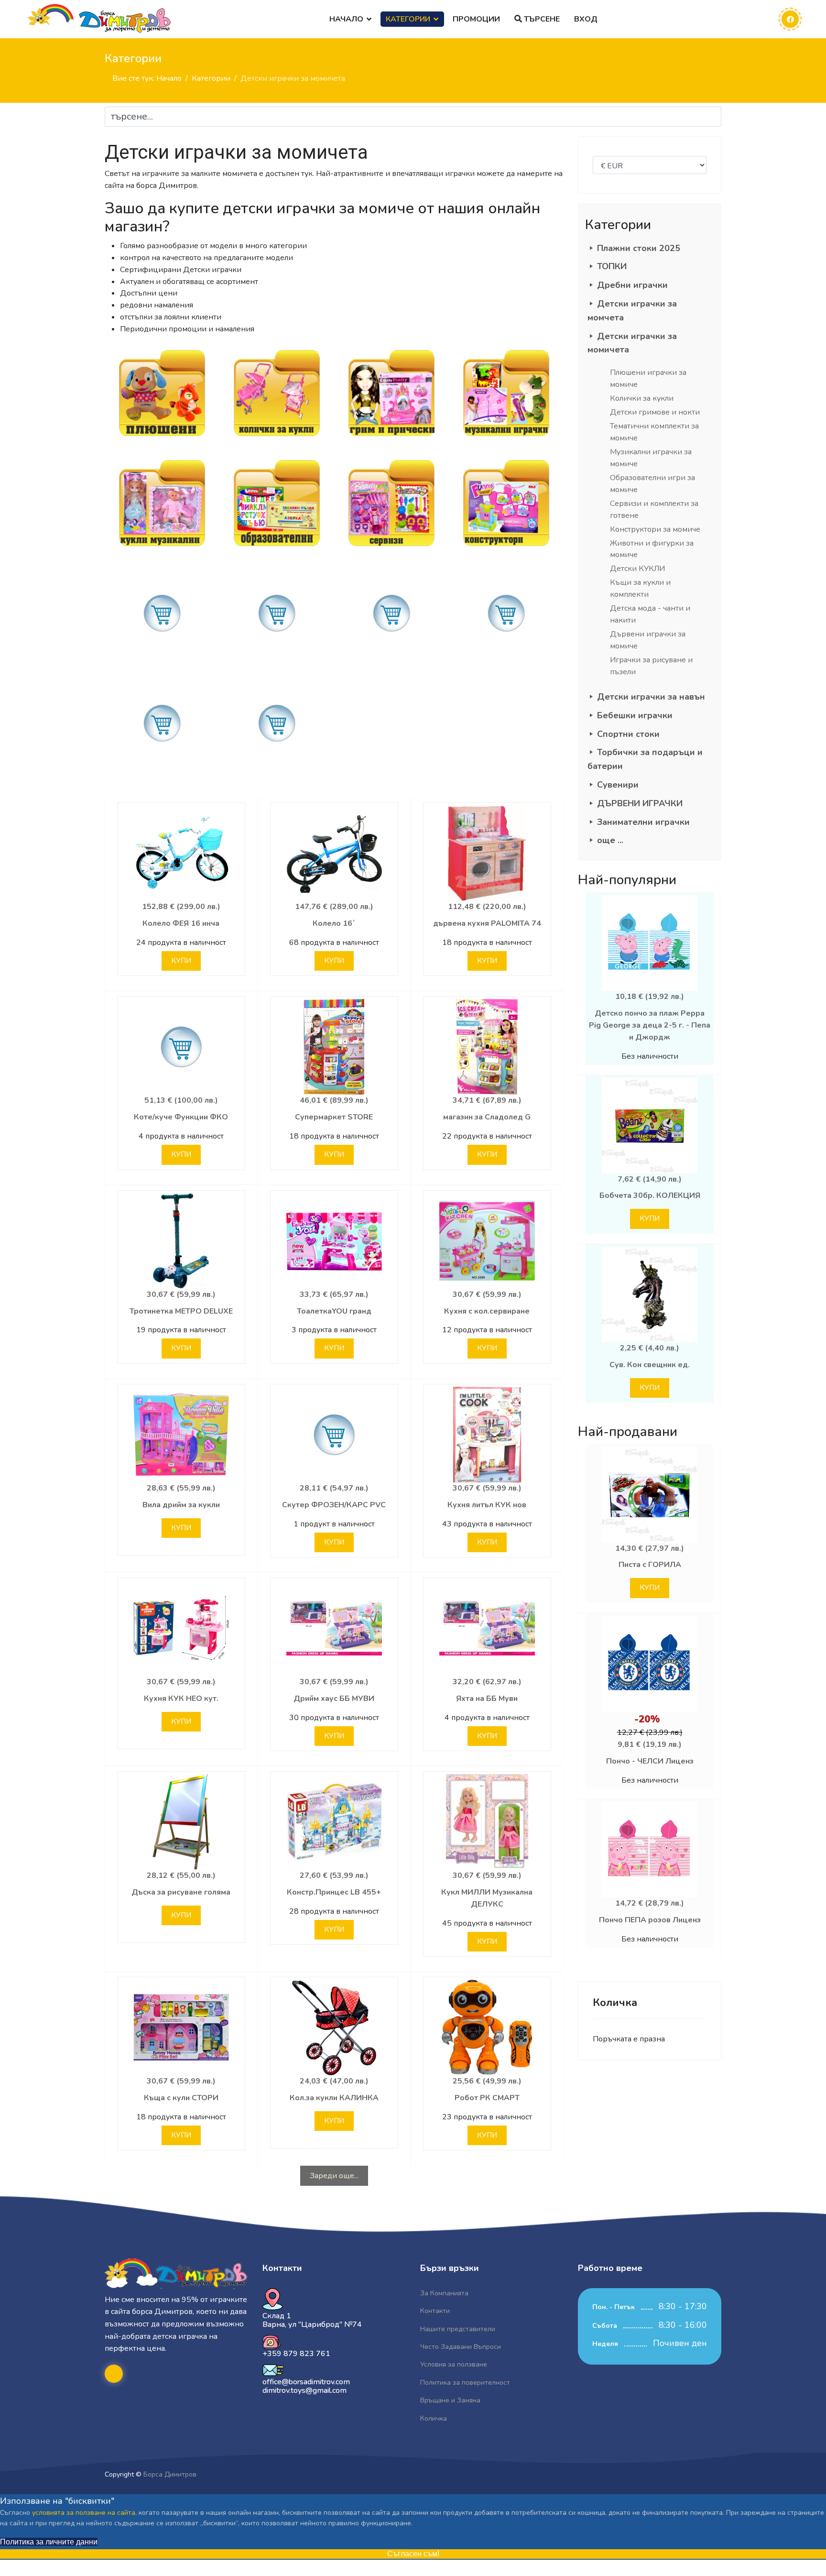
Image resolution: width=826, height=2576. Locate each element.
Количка (434, 2418)
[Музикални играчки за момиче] (162, 503)
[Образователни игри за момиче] (277, 503)
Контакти (435, 2311)
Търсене (541, 19)
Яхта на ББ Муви (487, 1699)
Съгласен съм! (413, 2554)
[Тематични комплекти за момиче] (506, 393)
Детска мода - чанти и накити (650, 614)
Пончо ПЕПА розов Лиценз (650, 1920)
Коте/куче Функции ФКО (181, 1117)
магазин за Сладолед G (487, 1117)
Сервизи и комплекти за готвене (654, 510)
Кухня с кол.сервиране (487, 1311)
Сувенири (618, 785)
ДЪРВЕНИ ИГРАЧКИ (640, 803)
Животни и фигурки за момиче (652, 549)
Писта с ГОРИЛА (650, 1565)
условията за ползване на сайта (84, 2513)
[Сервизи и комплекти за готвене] (391, 503)
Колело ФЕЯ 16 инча (181, 923)
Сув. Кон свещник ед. (650, 1365)
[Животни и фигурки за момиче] (162, 613)
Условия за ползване (454, 2364)
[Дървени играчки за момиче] (162, 723)
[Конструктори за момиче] (506, 503)
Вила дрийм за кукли (181, 1505)
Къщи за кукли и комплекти (640, 588)
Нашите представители (458, 2329)
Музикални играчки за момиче (651, 458)
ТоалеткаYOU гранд (334, 1311)
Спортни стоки (628, 734)
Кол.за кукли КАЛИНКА (334, 2098)
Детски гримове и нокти (655, 412)
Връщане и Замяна (450, 2400)
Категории (408, 19)
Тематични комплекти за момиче (654, 432)
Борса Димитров (170, 2474)
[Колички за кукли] (277, 393)
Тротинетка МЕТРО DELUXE (181, 1311)
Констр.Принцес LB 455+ (334, 1892)
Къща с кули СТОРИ (181, 2098)
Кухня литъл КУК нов (487, 1505)
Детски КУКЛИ (637, 569)
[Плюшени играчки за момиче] (162, 393)
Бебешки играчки (635, 715)
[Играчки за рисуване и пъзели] (277, 723)
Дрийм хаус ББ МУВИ (334, 1699)
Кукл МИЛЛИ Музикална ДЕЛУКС (487, 1898)
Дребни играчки (632, 285)
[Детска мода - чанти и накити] (506, 613)
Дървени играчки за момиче (648, 640)
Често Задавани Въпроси (461, 2347)
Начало (346, 19)
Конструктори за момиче (655, 529)
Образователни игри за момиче (652, 484)
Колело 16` (334, 923)
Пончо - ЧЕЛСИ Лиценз (650, 1761)
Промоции (476, 19)
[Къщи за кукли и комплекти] (391, 613)
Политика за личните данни (49, 2542)
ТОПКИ (612, 266)
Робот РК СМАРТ (487, 2098)
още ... (610, 840)
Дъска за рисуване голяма (181, 1892)
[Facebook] (790, 19)
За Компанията (444, 2293)
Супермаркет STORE (334, 1117)
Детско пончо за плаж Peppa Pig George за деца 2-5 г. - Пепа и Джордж (650, 1025)
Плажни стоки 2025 (639, 248)
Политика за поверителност (465, 2383)
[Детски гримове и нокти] (391, 393)
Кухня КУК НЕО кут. (181, 1699)
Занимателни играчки (643, 822)
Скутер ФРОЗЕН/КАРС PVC (334, 1505)
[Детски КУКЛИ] (277, 613)
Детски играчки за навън (651, 697)
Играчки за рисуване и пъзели (651, 666)
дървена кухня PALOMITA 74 (487, 923)
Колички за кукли (642, 398)
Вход (586, 19)
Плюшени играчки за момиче (648, 378)
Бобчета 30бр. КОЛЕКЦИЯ (650, 1195)
